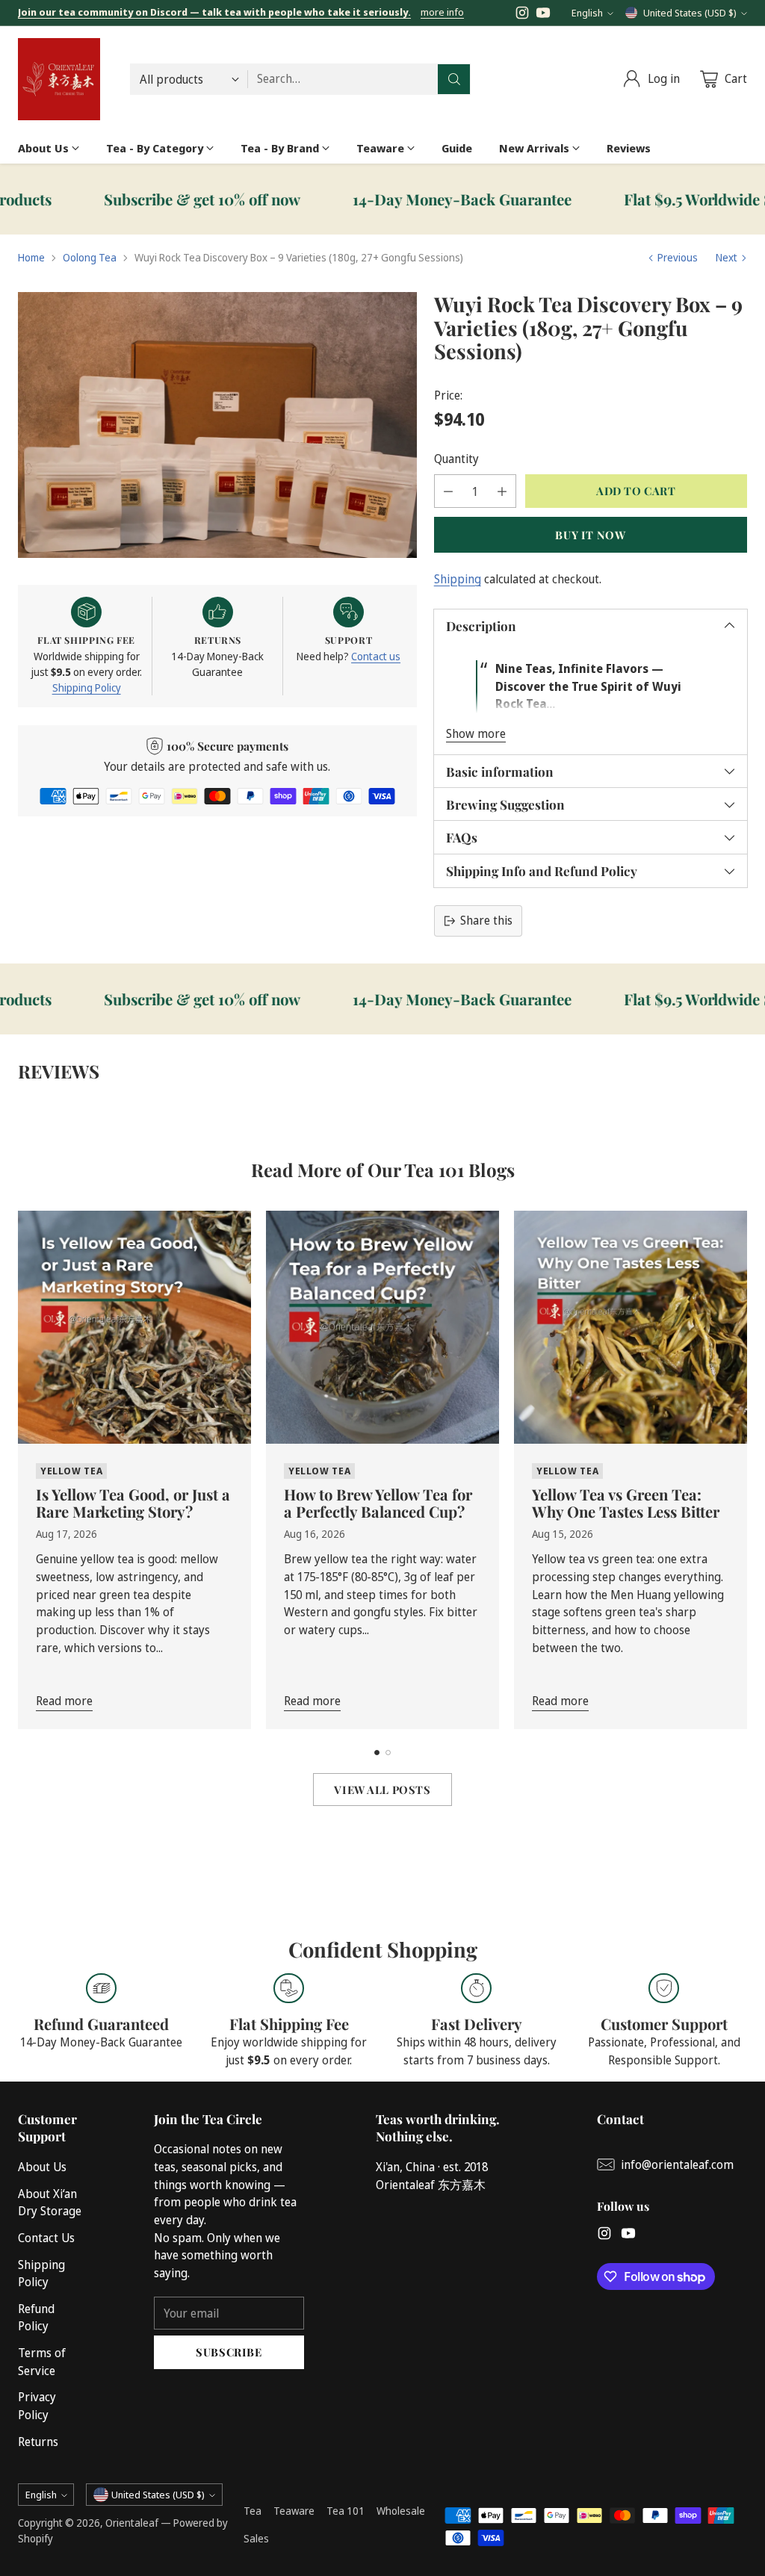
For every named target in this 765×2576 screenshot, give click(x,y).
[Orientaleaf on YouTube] (543, 15)
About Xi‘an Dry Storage (50, 2203)
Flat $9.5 (652, 199)
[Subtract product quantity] (448, 491)
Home (31, 257)
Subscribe (229, 2352)
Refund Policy (36, 2318)
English (587, 13)
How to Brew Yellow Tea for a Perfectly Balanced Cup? (378, 1503)
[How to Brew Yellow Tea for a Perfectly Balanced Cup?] (382, 1327)
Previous (678, 257)
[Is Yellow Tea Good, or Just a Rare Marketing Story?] (134, 1327)
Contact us (376, 656)
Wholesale (401, 2511)
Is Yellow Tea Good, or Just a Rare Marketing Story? (133, 1503)
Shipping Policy (87, 688)
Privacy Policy (37, 2406)
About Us (42, 2167)
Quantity (456, 459)
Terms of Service (42, 2362)
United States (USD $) (690, 13)
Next (727, 257)
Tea (253, 2511)
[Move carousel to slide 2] (388, 1753)
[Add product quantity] (502, 491)
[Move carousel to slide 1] (377, 1753)
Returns (38, 2442)
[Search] (454, 79)
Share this (486, 920)
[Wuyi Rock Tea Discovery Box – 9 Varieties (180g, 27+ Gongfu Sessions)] (217, 425)
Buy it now (590, 535)
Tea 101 (346, 2511)
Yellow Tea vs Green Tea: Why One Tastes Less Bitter (626, 1503)
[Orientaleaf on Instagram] (522, 15)
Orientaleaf (132, 2523)
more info (442, 13)
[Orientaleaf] (59, 79)
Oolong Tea (90, 257)
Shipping (458, 579)
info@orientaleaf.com (677, 2164)
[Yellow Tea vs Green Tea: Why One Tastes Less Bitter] (631, 1327)
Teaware (294, 2511)
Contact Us (46, 2238)
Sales (256, 2538)
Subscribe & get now (130, 199)
